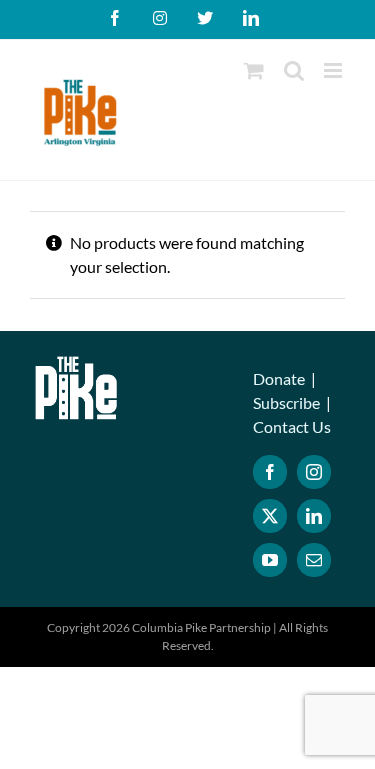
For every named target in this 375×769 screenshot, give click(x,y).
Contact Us (292, 426)
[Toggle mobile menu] (334, 70)
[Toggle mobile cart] (254, 70)
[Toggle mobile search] (294, 70)
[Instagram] (314, 472)
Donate (279, 378)
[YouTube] (270, 560)
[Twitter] (270, 516)
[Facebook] (270, 472)
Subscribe (286, 402)
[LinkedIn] (314, 516)
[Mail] (314, 560)
